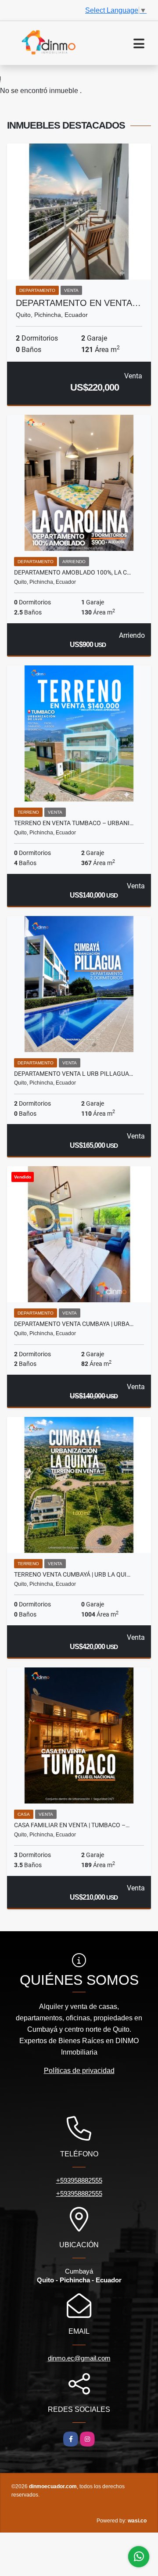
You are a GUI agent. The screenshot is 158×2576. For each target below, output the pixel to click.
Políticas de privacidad (79, 2071)
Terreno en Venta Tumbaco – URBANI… (74, 823)
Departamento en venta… (78, 303)
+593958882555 (79, 2180)
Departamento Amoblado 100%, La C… (72, 572)
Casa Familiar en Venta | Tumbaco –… (72, 1825)
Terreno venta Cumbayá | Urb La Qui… (72, 1574)
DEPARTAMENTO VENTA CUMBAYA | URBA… (74, 1324)
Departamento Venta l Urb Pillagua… (74, 1074)
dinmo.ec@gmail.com (79, 2358)
